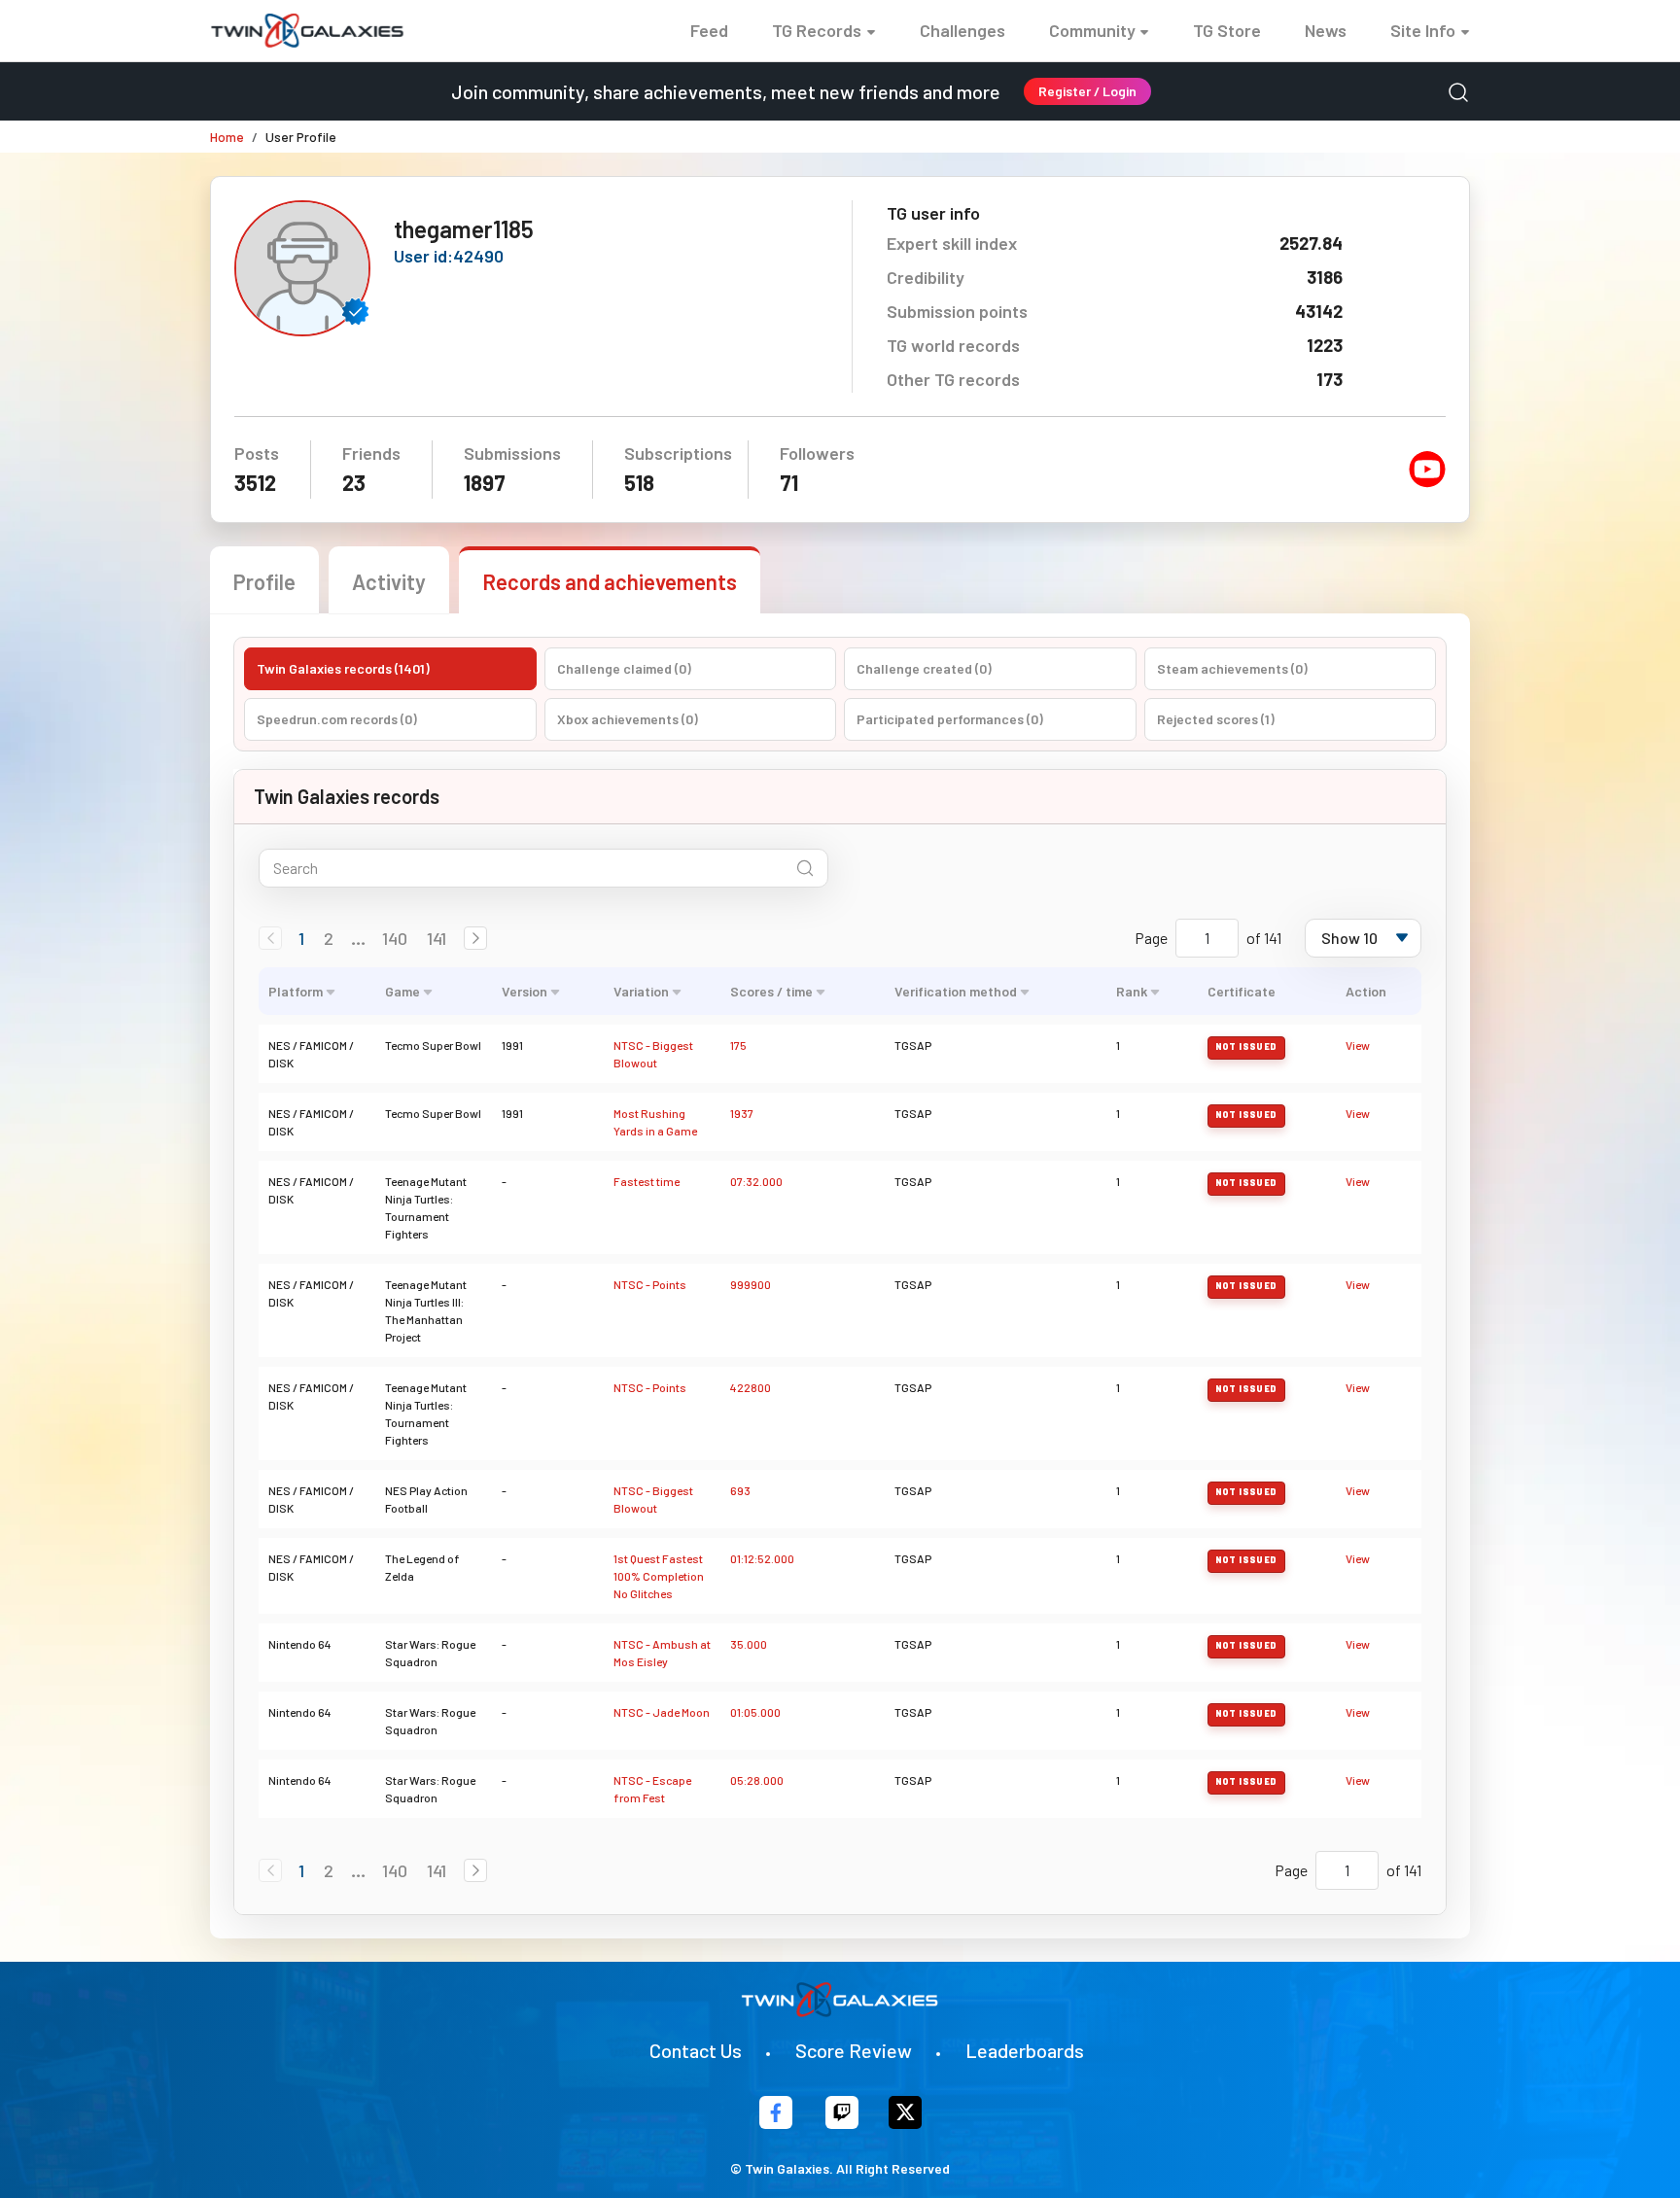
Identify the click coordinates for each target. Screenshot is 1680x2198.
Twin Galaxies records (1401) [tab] (343, 668)
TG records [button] (817, 30)
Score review (854, 2050)
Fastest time (647, 1181)
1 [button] (301, 938)
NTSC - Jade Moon (662, 1712)
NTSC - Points (650, 1284)
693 (740, 1490)
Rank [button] (1132, 991)
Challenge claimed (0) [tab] (624, 668)
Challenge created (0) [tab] (924, 668)
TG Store (1227, 30)
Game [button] (402, 991)
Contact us (696, 2050)
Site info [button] (1423, 30)
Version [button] (525, 991)
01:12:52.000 (762, 1558)
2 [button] (329, 938)
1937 (742, 1113)
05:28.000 (757, 1780)
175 (738, 1045)
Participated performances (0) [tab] (950, 719)
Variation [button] (641, 991)
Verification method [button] (956, 991)
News (1326, 30)
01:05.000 (755, 1712)
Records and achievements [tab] (610, 581)
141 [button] (437, 938)
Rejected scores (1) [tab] (1216, 719)
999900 (751, 1284)
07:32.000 (756, 1181)
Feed (709, 30)
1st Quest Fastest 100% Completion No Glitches (659, 1576)
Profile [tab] (264, 581)
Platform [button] (296, 991)
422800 (751, 1387)
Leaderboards (1025, 2050)
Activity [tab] (389, 581)
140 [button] (395, 938)
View (1358, 1045)
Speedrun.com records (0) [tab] (337, 719)
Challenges (962, 30)
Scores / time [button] (771, 991)
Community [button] (1092, 30)
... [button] (358, 938)
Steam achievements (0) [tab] (1232, 668)
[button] (475, 938)
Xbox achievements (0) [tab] (628, 719)
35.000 (749, 1644)
